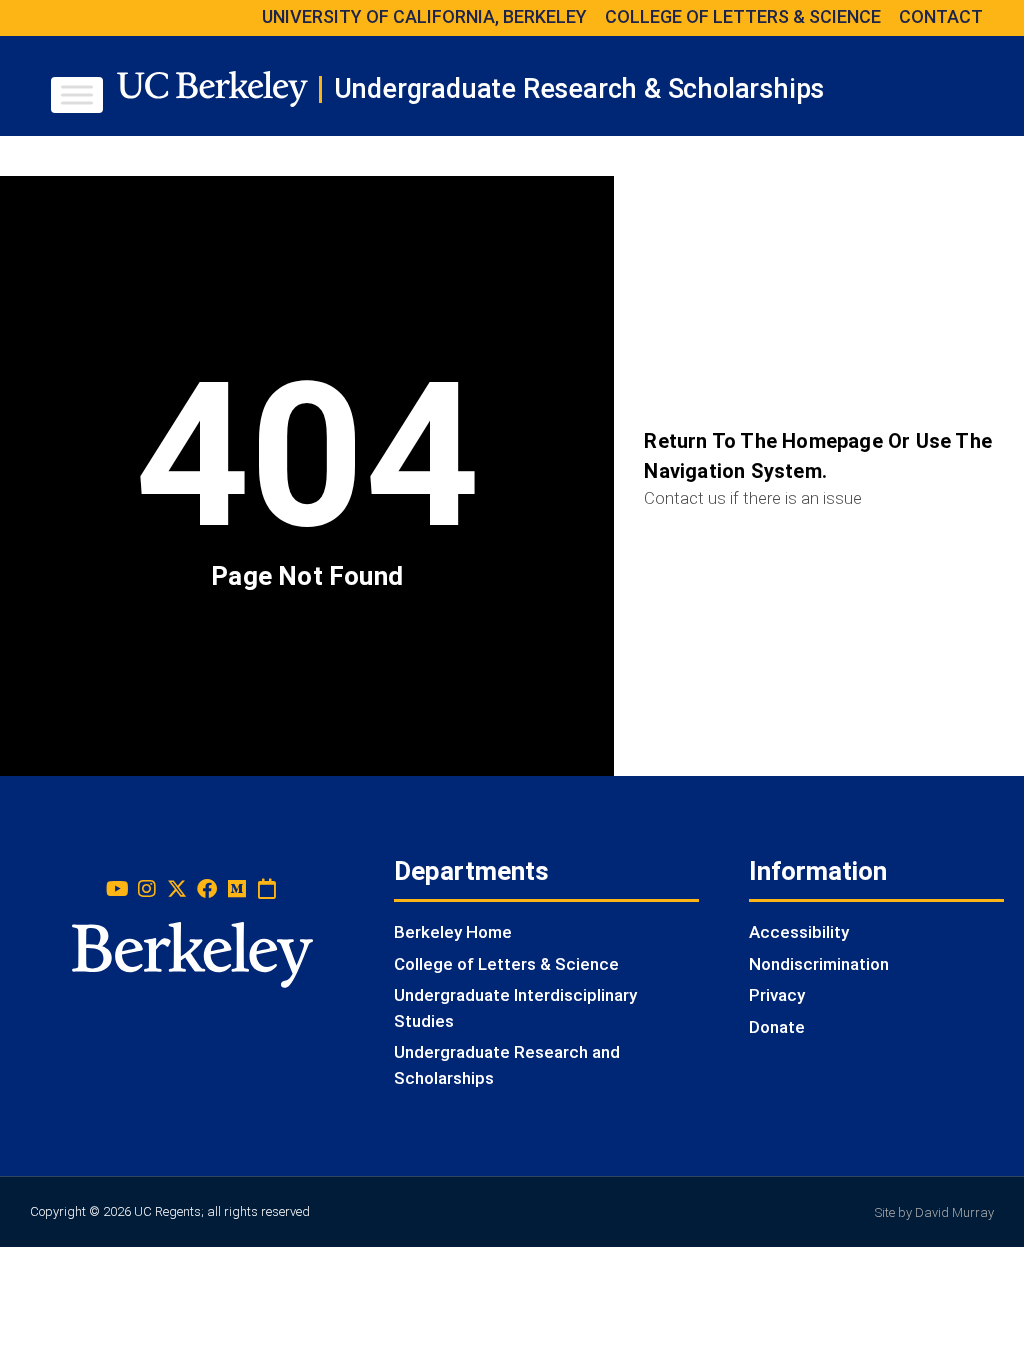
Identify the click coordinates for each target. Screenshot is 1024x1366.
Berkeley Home (453, 932)
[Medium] (237, 889)
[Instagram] (147, 889)
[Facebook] (207, 889)
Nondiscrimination (819, 964)
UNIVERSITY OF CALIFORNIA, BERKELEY (424, 16)
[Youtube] (117, 889)
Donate (777, 1027)
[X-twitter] (177, 889)
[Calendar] (267, 889)
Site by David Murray (934, 1212)
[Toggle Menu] (77, 94)
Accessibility (799, 932)
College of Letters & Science (506, 964)
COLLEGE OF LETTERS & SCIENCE (743, 16)
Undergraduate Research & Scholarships (579, 89)
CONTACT (941, 16)
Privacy (777, 995)
